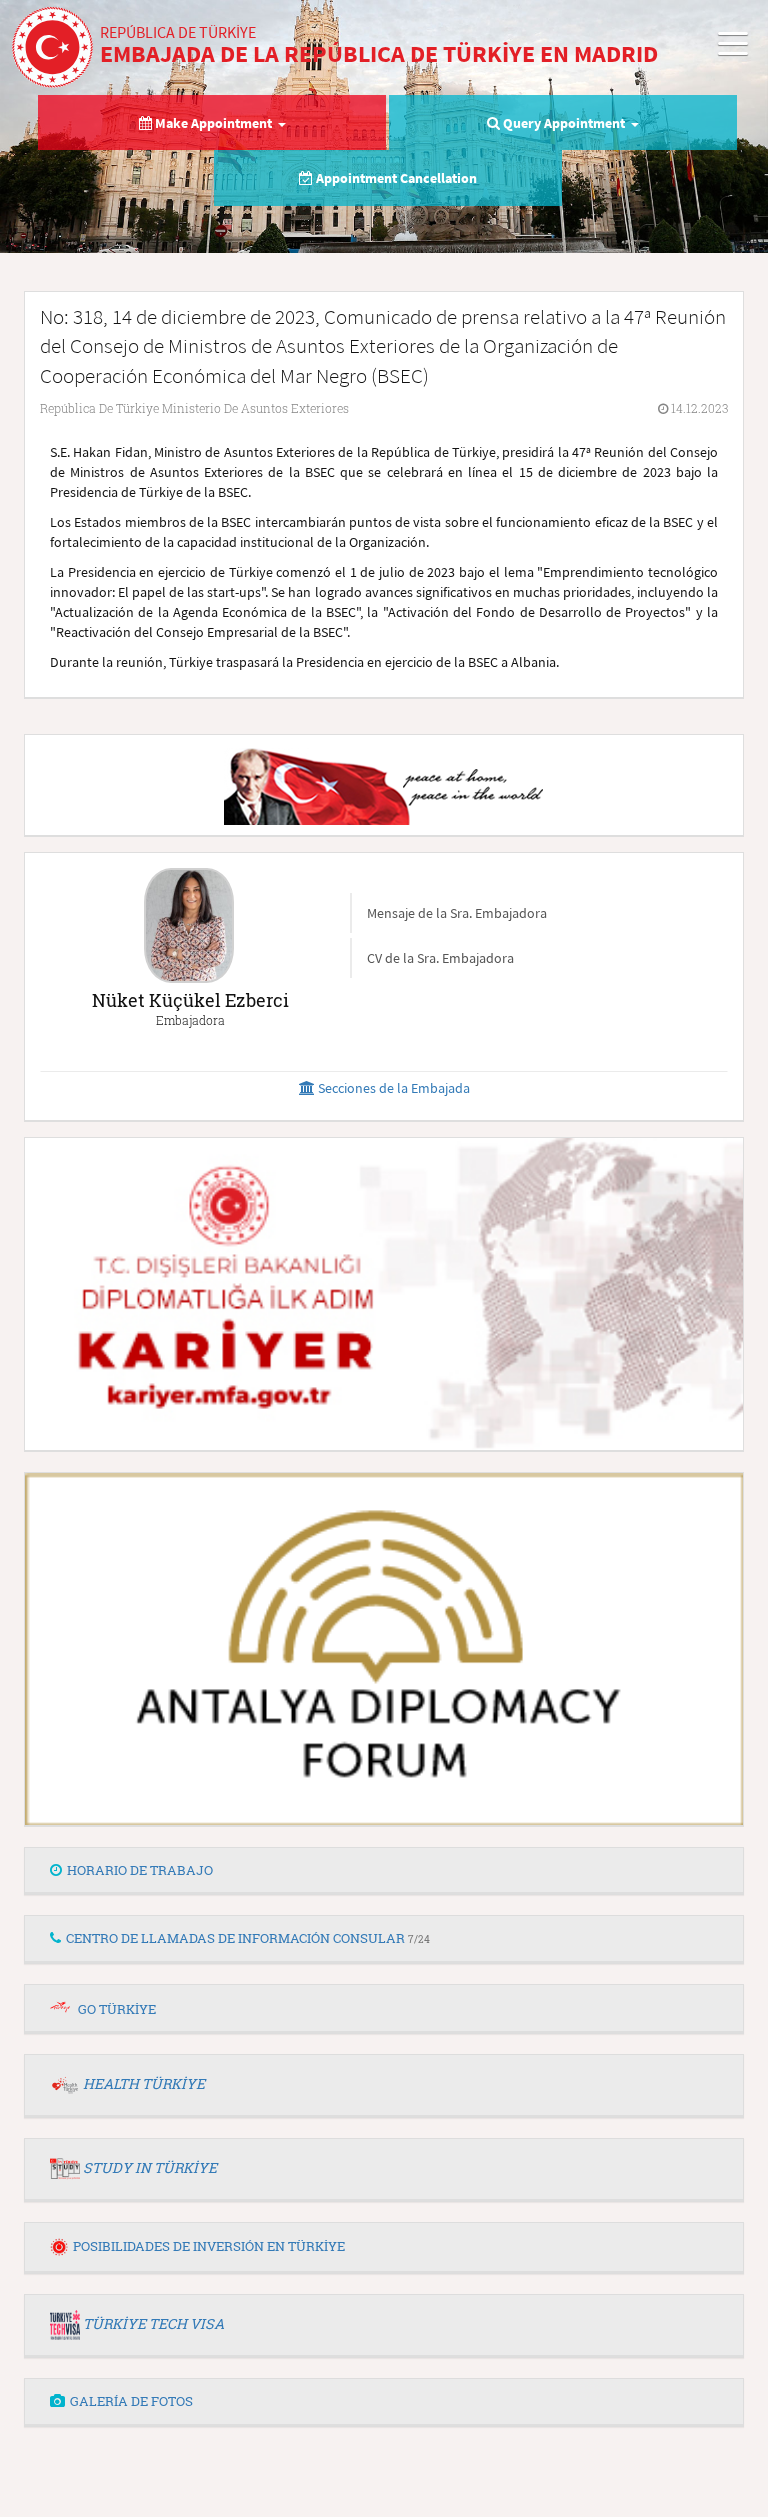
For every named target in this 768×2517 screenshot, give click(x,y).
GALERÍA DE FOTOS (131, 2401)
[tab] (384, 1871)
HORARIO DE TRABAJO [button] (140, 1870)
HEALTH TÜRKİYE (144, 2083)
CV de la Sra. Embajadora (440, 958)
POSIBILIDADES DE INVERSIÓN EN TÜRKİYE (209, 2246)
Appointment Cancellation (395, 178)
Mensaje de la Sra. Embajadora (457, 913)
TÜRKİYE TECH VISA (153, 2323)
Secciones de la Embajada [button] (392, 1088)
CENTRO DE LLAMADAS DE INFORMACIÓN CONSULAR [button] (248, 1938)
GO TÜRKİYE (117, 2009)
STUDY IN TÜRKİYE (150, 2167)
